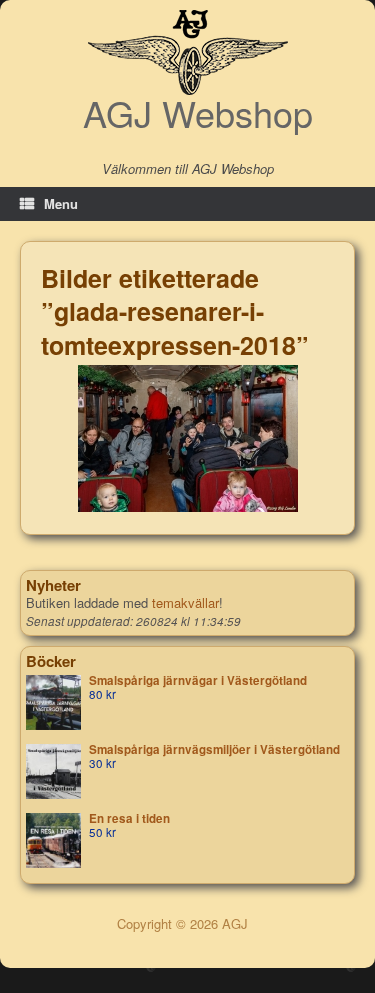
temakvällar (185, 602)
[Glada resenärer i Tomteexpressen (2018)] (188, 438)
